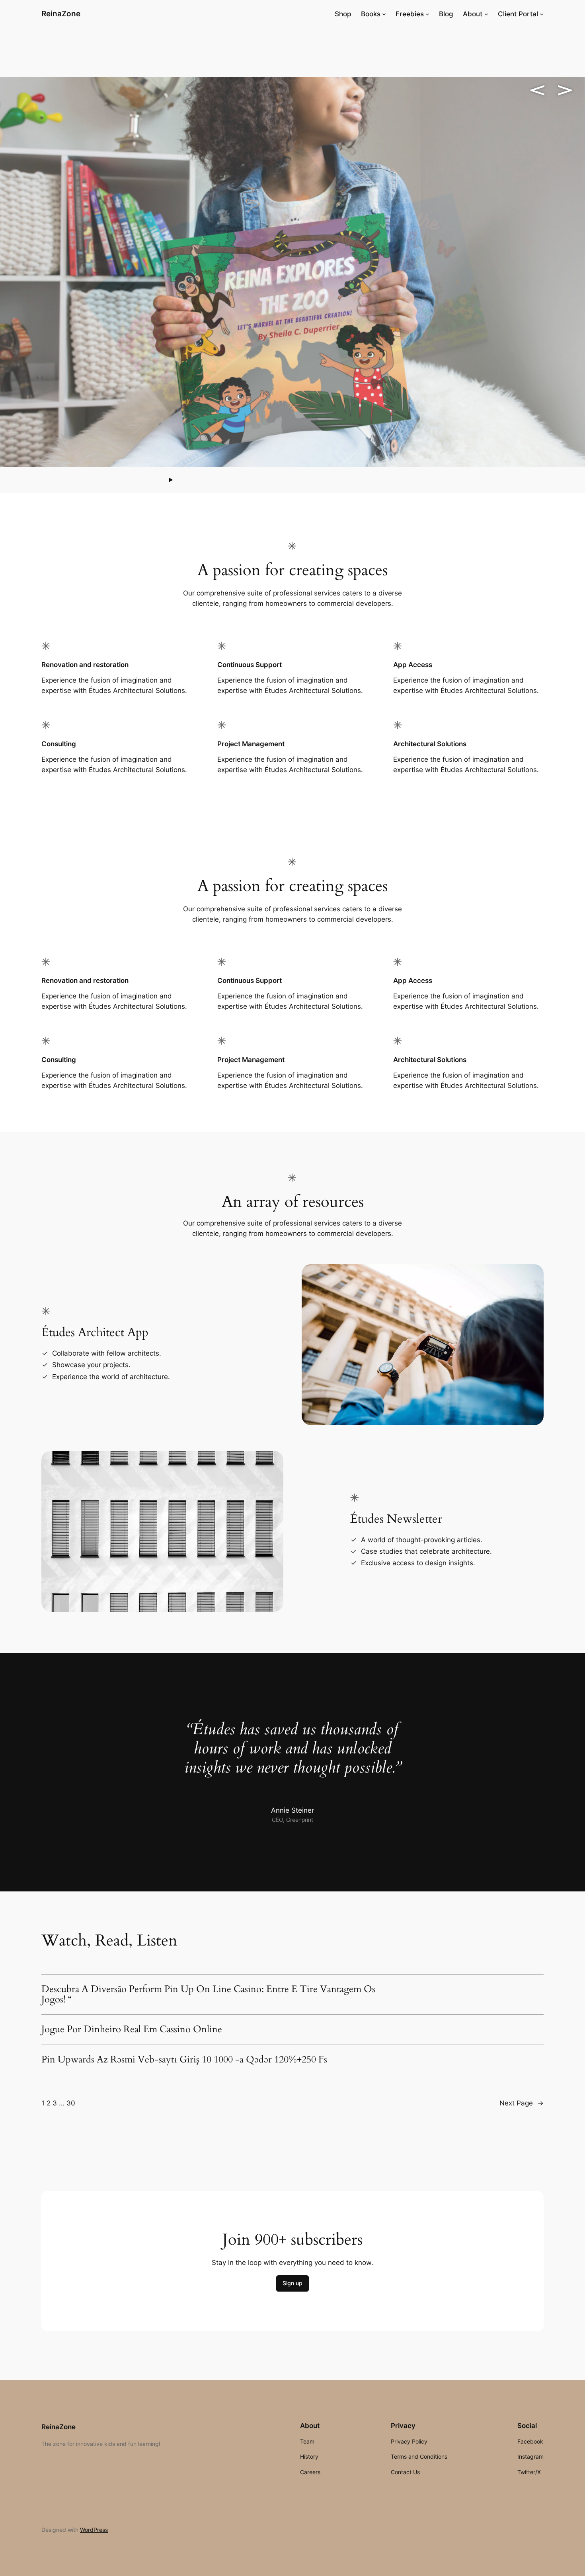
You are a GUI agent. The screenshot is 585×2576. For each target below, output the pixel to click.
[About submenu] (486, 14)
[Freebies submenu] (427, 14)
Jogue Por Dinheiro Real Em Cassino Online (132, 2029)
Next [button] (565, 90)
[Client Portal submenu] (542, 14)
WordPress (94, 2530)
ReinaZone (61, 14)
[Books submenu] (384, 14)
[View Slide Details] (292, 272)
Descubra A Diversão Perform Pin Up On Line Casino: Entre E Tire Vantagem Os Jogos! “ (208, 1995)
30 (71, 2103)
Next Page (522, 2103)
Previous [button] (537, 90)
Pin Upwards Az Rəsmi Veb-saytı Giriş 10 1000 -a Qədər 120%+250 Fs (184, 2060)
